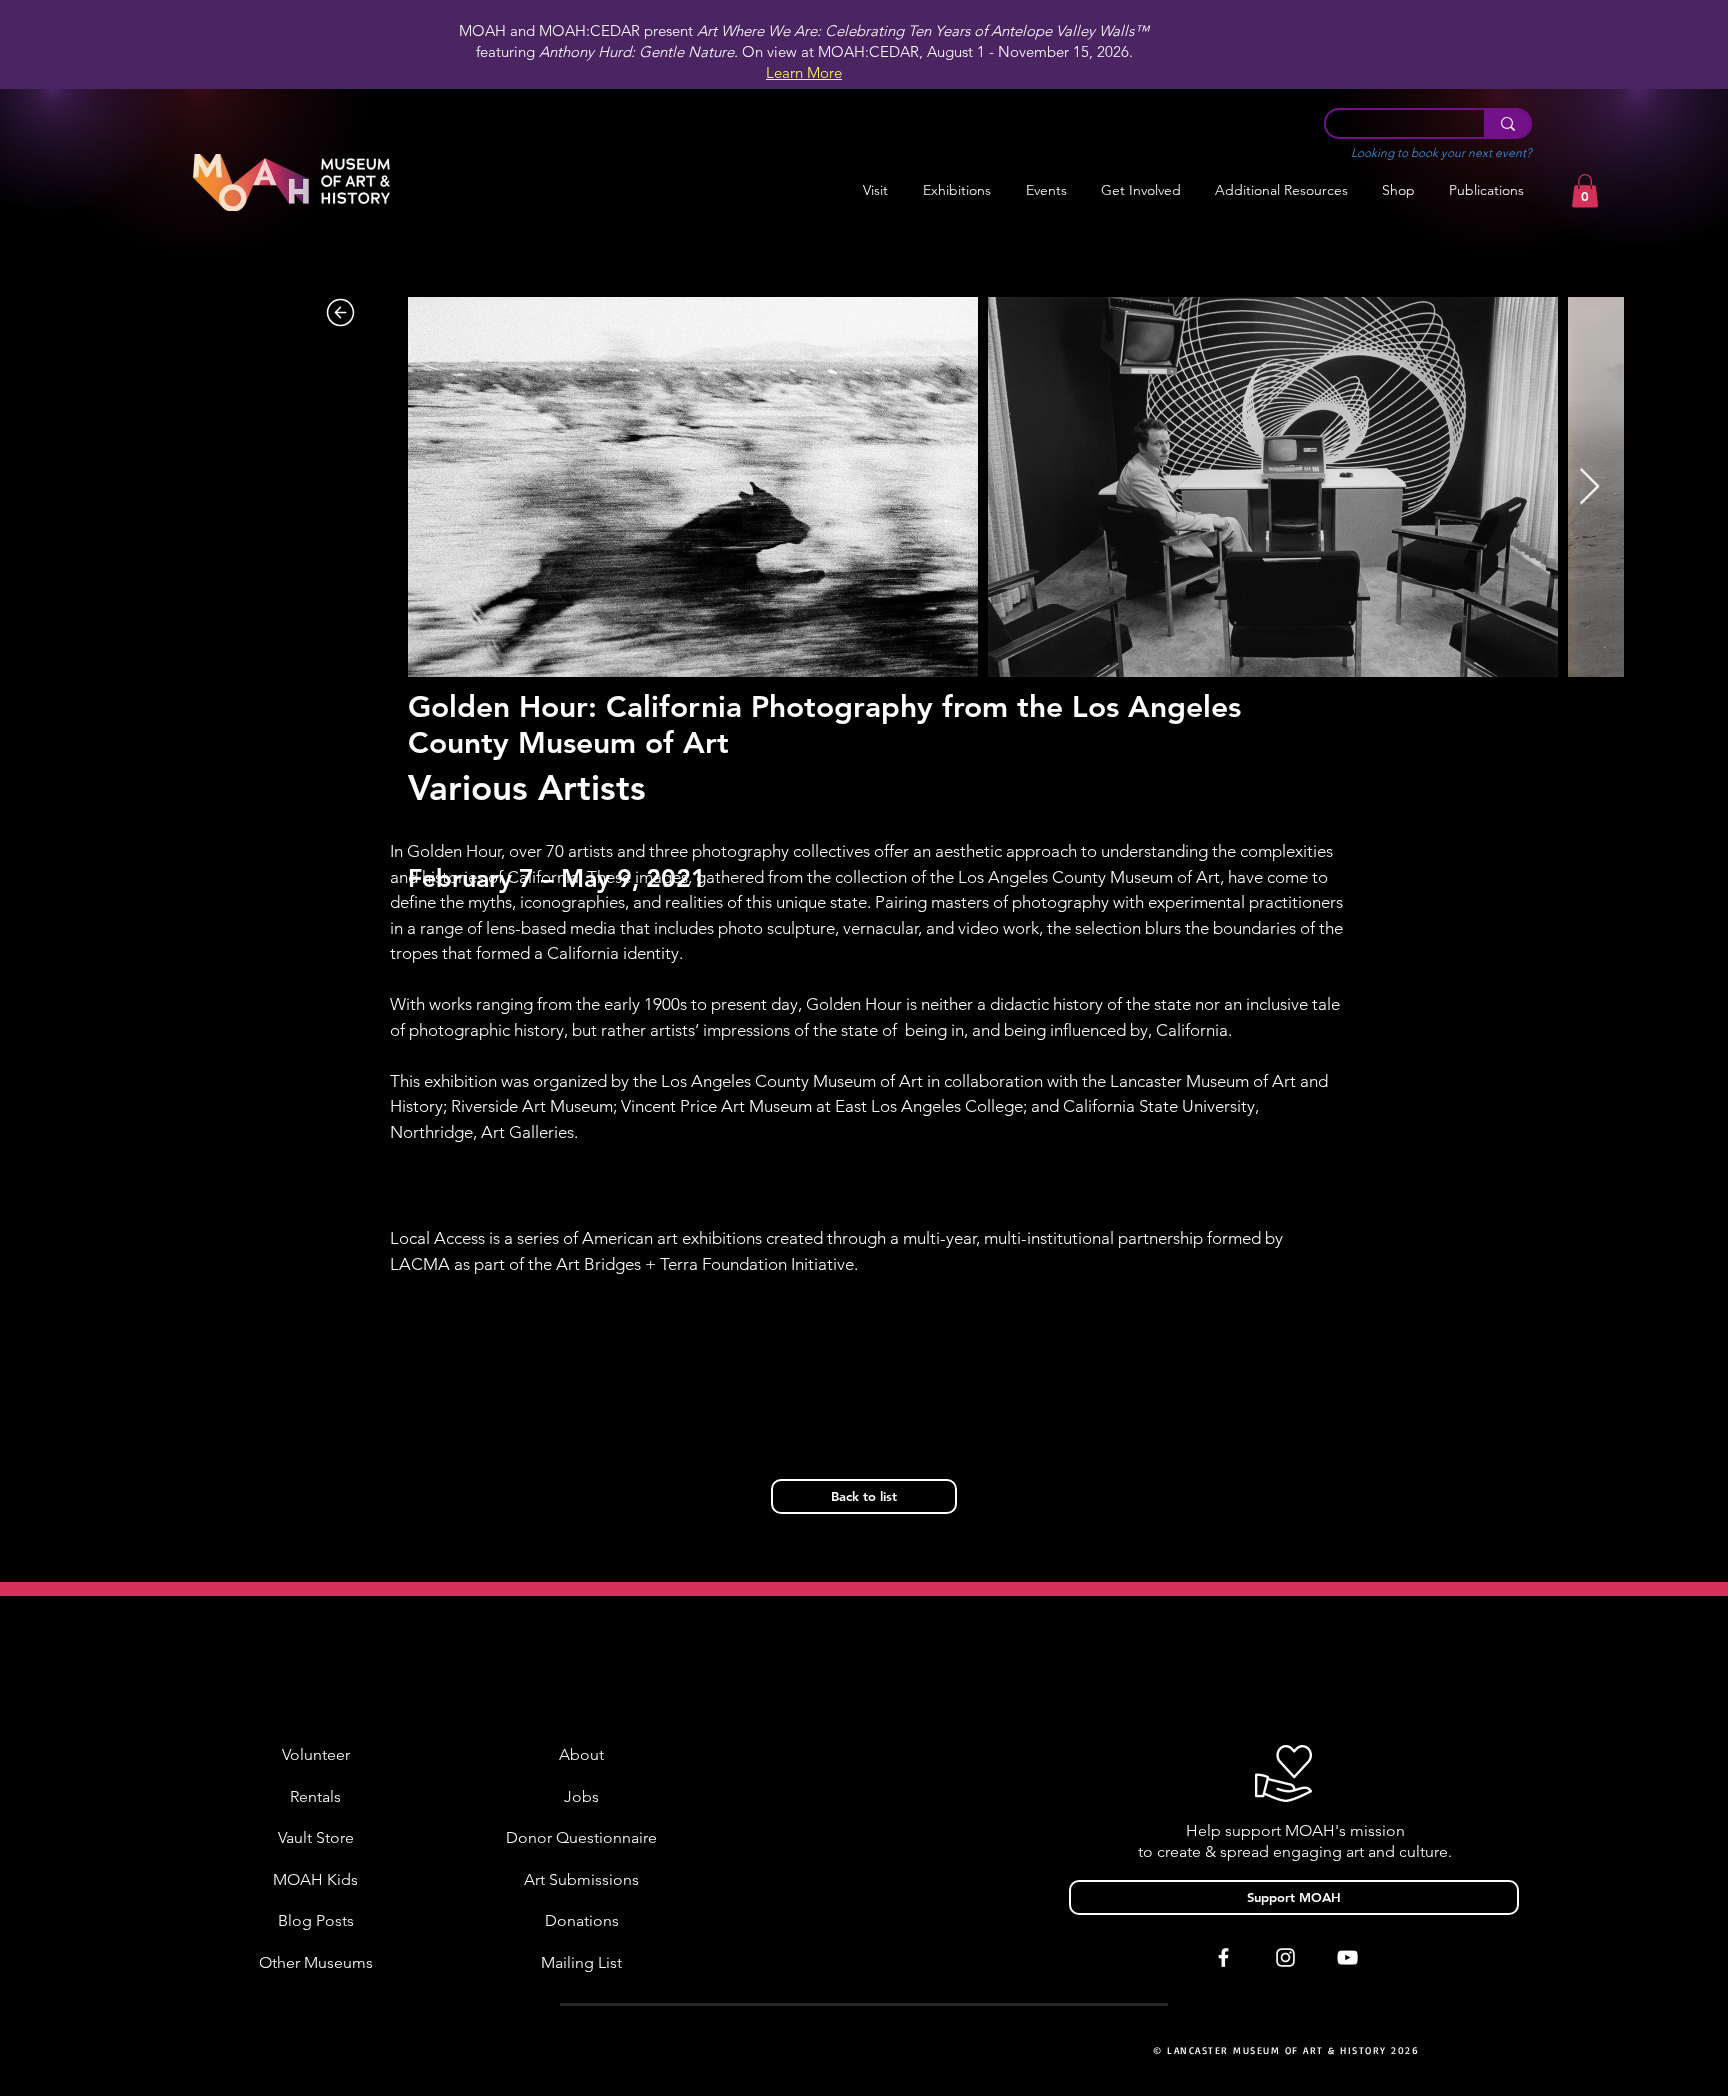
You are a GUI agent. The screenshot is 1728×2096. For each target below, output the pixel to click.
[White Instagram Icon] (1285, 1957)
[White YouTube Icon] (1347, 1957)
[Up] (340, 312)
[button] (956, 190)
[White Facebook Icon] (1223, 1957)
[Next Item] (1589, 487)
